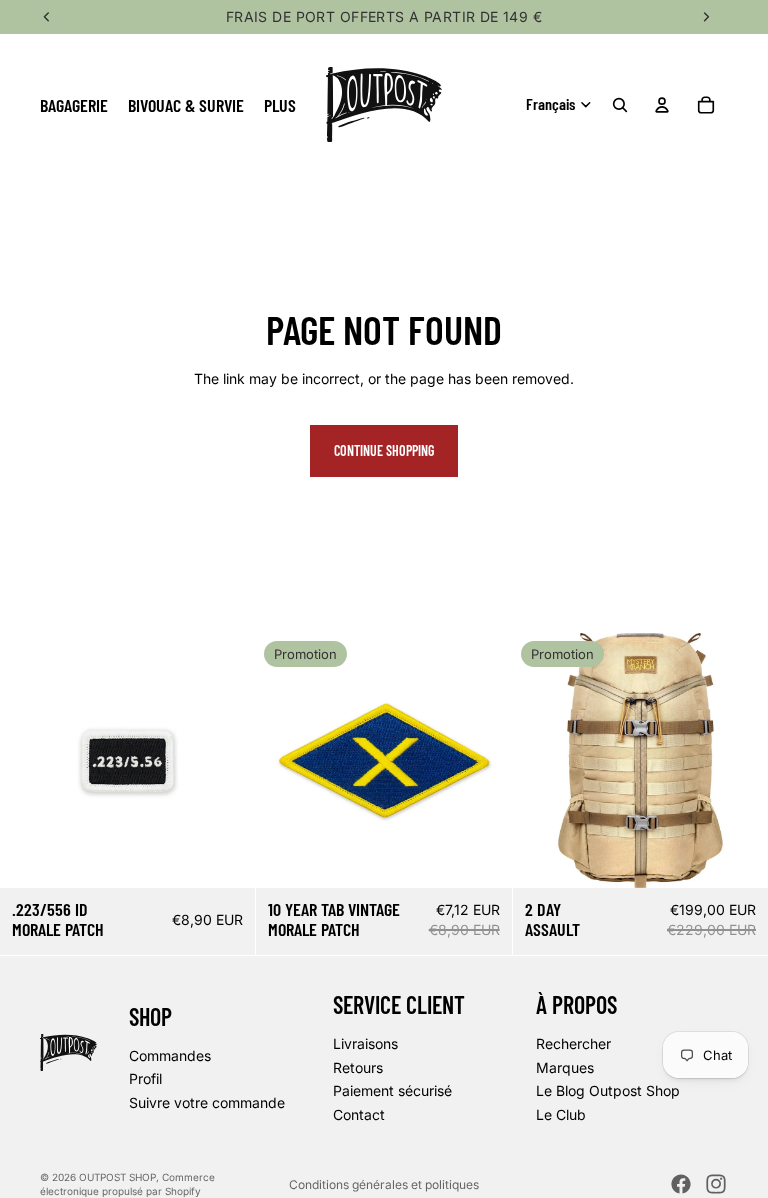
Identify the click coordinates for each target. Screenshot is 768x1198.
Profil (145, 1079)
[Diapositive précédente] (543, 760)
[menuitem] (280, 104)
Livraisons (365, 1043)
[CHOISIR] (737, 857)
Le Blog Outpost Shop (608, 1091)
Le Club (561, 1114)
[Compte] (662, 105)
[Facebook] (681, 1184)
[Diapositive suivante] (738, 760)
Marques (565, 1067)
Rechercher (573, 1043)
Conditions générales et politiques (384, 1184)
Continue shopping (384, 450)
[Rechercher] (620, 105)
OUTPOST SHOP (117, 1177)
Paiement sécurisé (392, 1091)
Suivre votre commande (207, 1102)
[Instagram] (716, 1184)
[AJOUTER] (225, 857)
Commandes (170, 1055)
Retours (358, 1067)
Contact (359, 1114)
